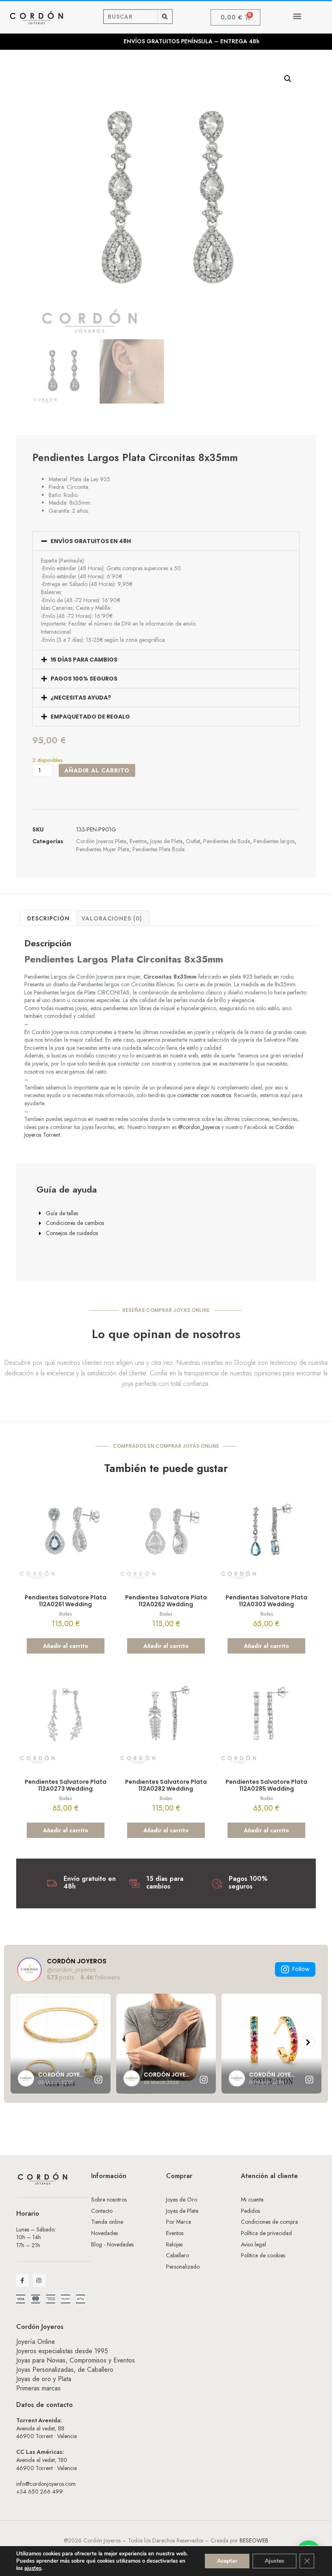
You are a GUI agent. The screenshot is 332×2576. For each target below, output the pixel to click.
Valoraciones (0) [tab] (112, 918)
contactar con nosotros (204, 1095)
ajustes (33, 2568)
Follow (301, 1969)
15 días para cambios (84, 660)
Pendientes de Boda (227, 841)
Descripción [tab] (48, 918)
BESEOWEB (254, 2540)
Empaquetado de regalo (90, 717)
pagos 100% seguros (84, 679)
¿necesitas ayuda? (81, 698)
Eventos (138, 841)
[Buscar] (165, 17)
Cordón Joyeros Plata (101, 841)
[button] (297, 16)
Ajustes (275, 2561)
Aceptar (227, 2561)
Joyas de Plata (166, 841)
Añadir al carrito (97, 770)
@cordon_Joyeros (199, 1127)
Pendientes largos (274, 841)
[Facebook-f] (22, 2280)
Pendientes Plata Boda (159, 849)
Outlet (193, 841)
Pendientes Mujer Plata (103, 849)
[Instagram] (39, 2280)
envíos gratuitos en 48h (91, 541)
